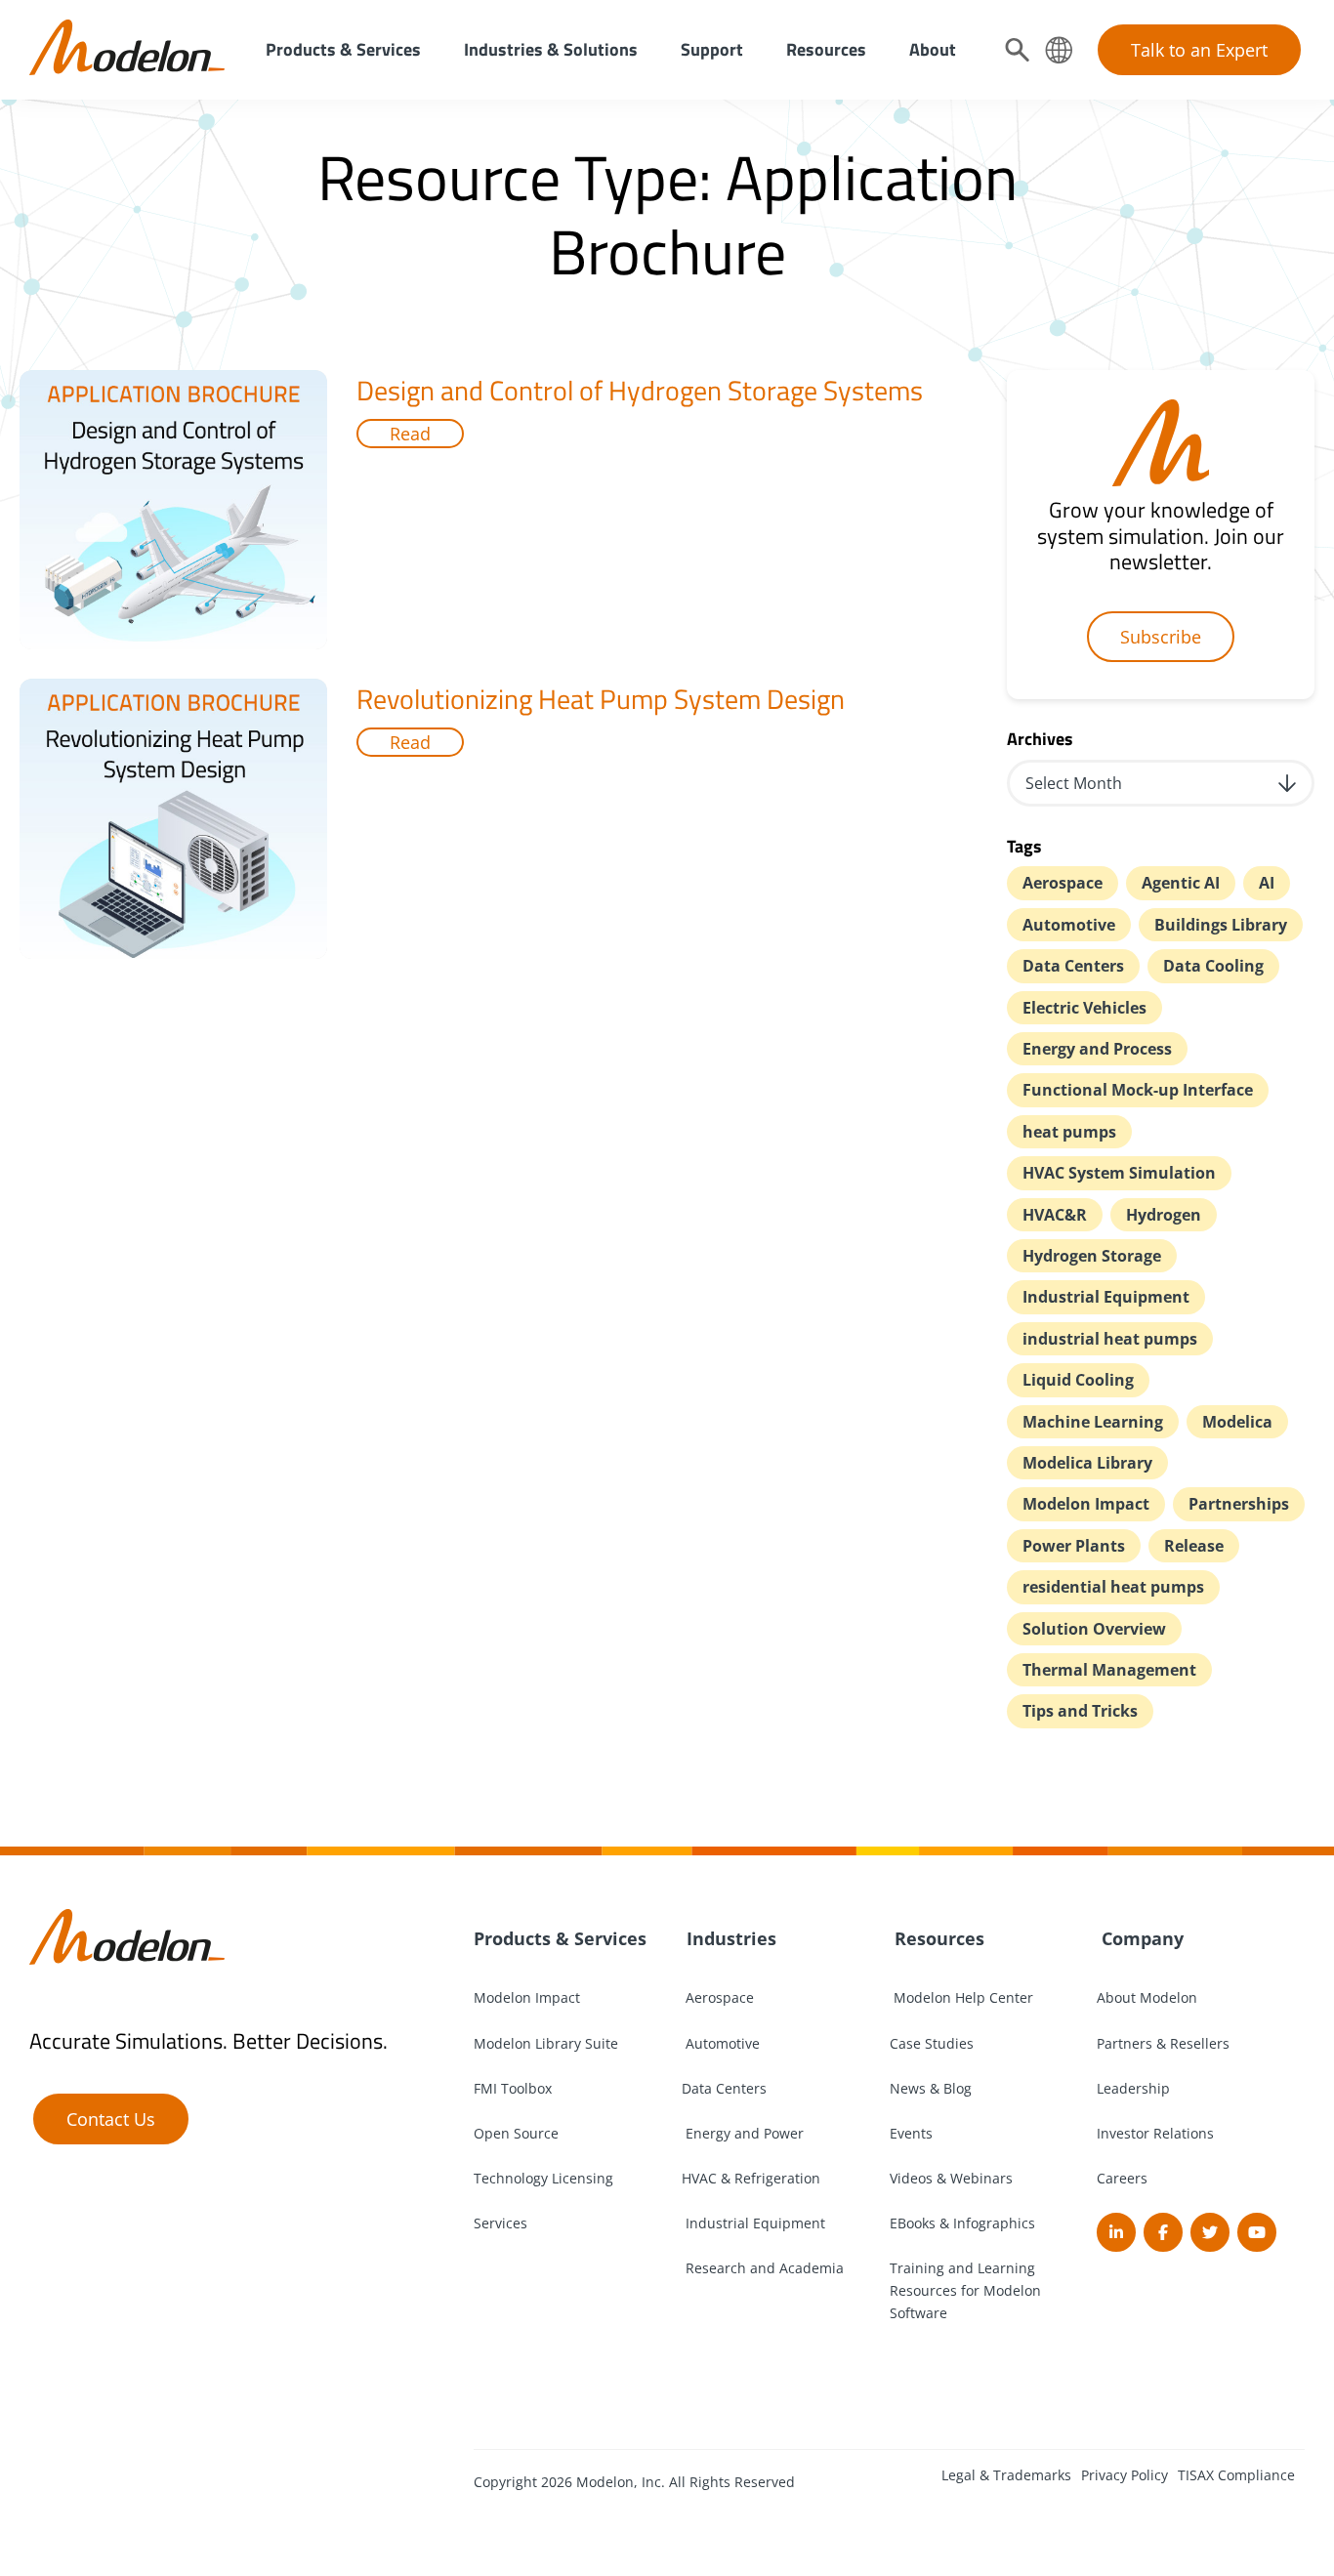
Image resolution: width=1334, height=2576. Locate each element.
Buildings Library (1221, 925)
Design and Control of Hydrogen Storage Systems (640, 390)
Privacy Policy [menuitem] (1125, 2475)
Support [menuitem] (712, 49)
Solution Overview (1094, 1629)
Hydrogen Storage (1092, 1256)
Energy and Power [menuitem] (743, 2133)
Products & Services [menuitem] (343, 49)
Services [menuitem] (500, 2223)
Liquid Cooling (1078, 1380)
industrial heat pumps (1110, 1339)
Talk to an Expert (1199, 50)
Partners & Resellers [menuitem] (1163, 2043)
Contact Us (111, 2119)
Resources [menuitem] (826, 49)
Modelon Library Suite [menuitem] (546, 2043)
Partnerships (1239, 1504)
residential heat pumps (1113, 1587)
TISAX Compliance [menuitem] (1236, 2475)
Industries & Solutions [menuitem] (551, 49)
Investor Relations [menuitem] (1155, 2133)
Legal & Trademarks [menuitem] (1006, 2475)
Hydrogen (1164, 1215)
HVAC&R (1055, 1215)
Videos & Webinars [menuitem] (951, 2178)
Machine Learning (1093, 1422)
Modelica (1237, 1422)
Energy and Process (1097, 1049)
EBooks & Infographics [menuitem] (962, 2223)
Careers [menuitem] (1122, 2178)
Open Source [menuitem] (516, 2133)
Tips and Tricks (1080, 1711)
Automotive (1069, 925)
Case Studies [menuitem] (932, 2043)
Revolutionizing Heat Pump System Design (601, 699)
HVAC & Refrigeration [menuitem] (751, 2178)
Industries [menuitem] (729, 1938)
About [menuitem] (933, 49)
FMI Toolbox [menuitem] (513, 2088)
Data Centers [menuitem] (724, 2088)
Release (1194, 1546)
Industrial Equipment (1106, 1297)
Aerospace (1063, 883)
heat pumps (1069, 1132)
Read (410, 434)
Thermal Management (1109, 1670)
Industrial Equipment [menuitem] (753, 2223)
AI (1267, 883)
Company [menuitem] (1140, 1938)
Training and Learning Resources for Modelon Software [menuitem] (965, 2290)
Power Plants (1074, 1546)
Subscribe (1161, 637)
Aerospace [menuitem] (718, 1997)
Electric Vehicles (1084, 1008)
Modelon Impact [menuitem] (527, 1997)
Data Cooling (1213, 966)
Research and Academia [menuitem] (763, 2268)
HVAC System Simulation (1119, 1173)
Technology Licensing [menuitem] (543, 2178)
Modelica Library (1087, 1463)
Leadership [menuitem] (1133, 2088)
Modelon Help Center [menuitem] (961, 1997)
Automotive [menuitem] (721, 2043)
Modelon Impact (1086, 1504)
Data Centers (1073, 966)
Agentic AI (1181, 883)
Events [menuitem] (911, 2133)
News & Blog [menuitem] (931, 2088)
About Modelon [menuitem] (1147, 1997)
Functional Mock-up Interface (1138, 1090)
